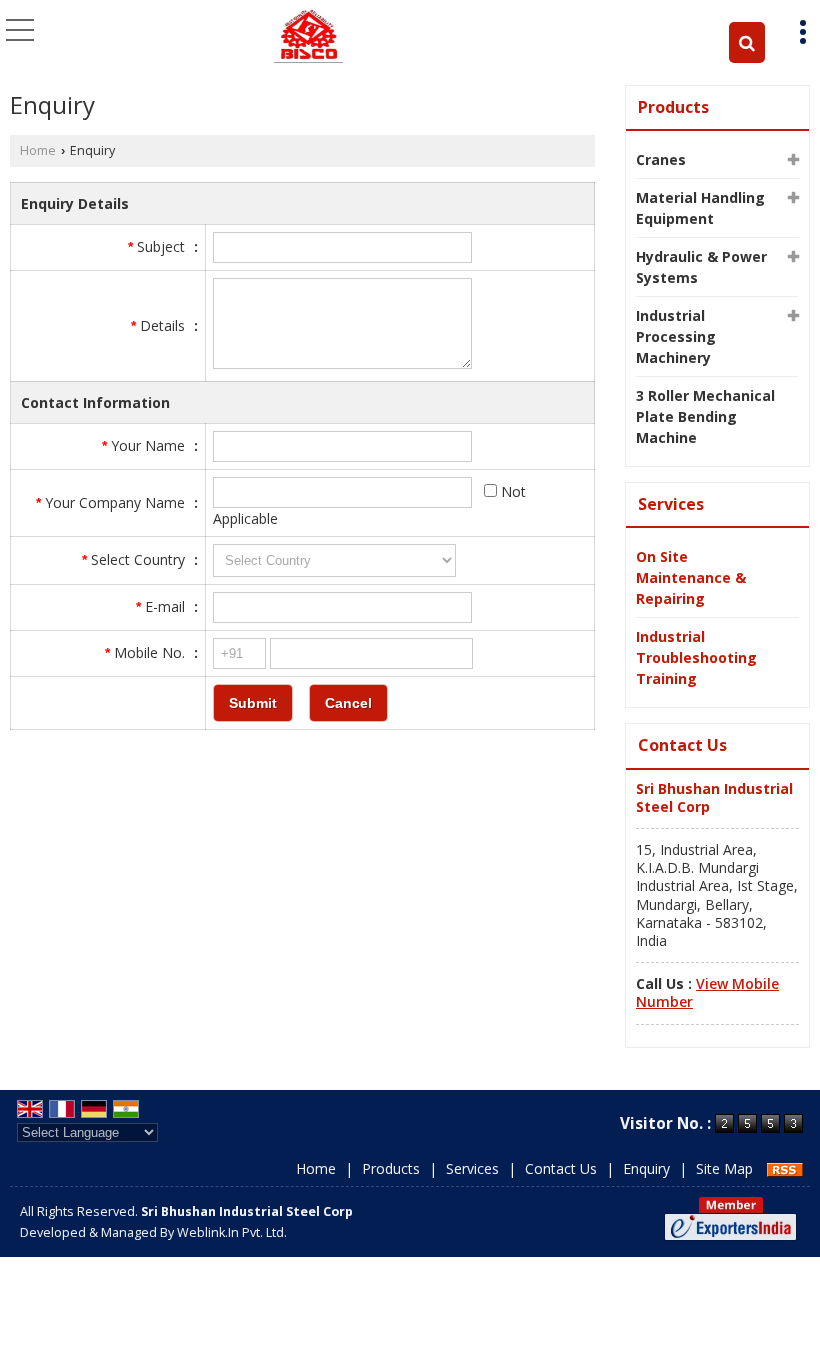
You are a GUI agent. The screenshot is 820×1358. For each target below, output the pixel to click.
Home (38, 150)
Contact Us (561, 1168)
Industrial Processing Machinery (676, 336)
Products (673, 107)
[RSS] (785, 1168)
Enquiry (646, 1168)
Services (671, 504)
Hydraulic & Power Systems (701, 267)
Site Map (724, 1168)
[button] (707, 992)
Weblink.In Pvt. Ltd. (232, 1232)
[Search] (747, 42)
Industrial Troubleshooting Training (696, 657)
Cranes (661, 159)
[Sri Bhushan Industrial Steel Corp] (308, 35)
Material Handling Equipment (700, 208)
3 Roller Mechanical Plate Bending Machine (705, 416)
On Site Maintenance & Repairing (691, 577)
